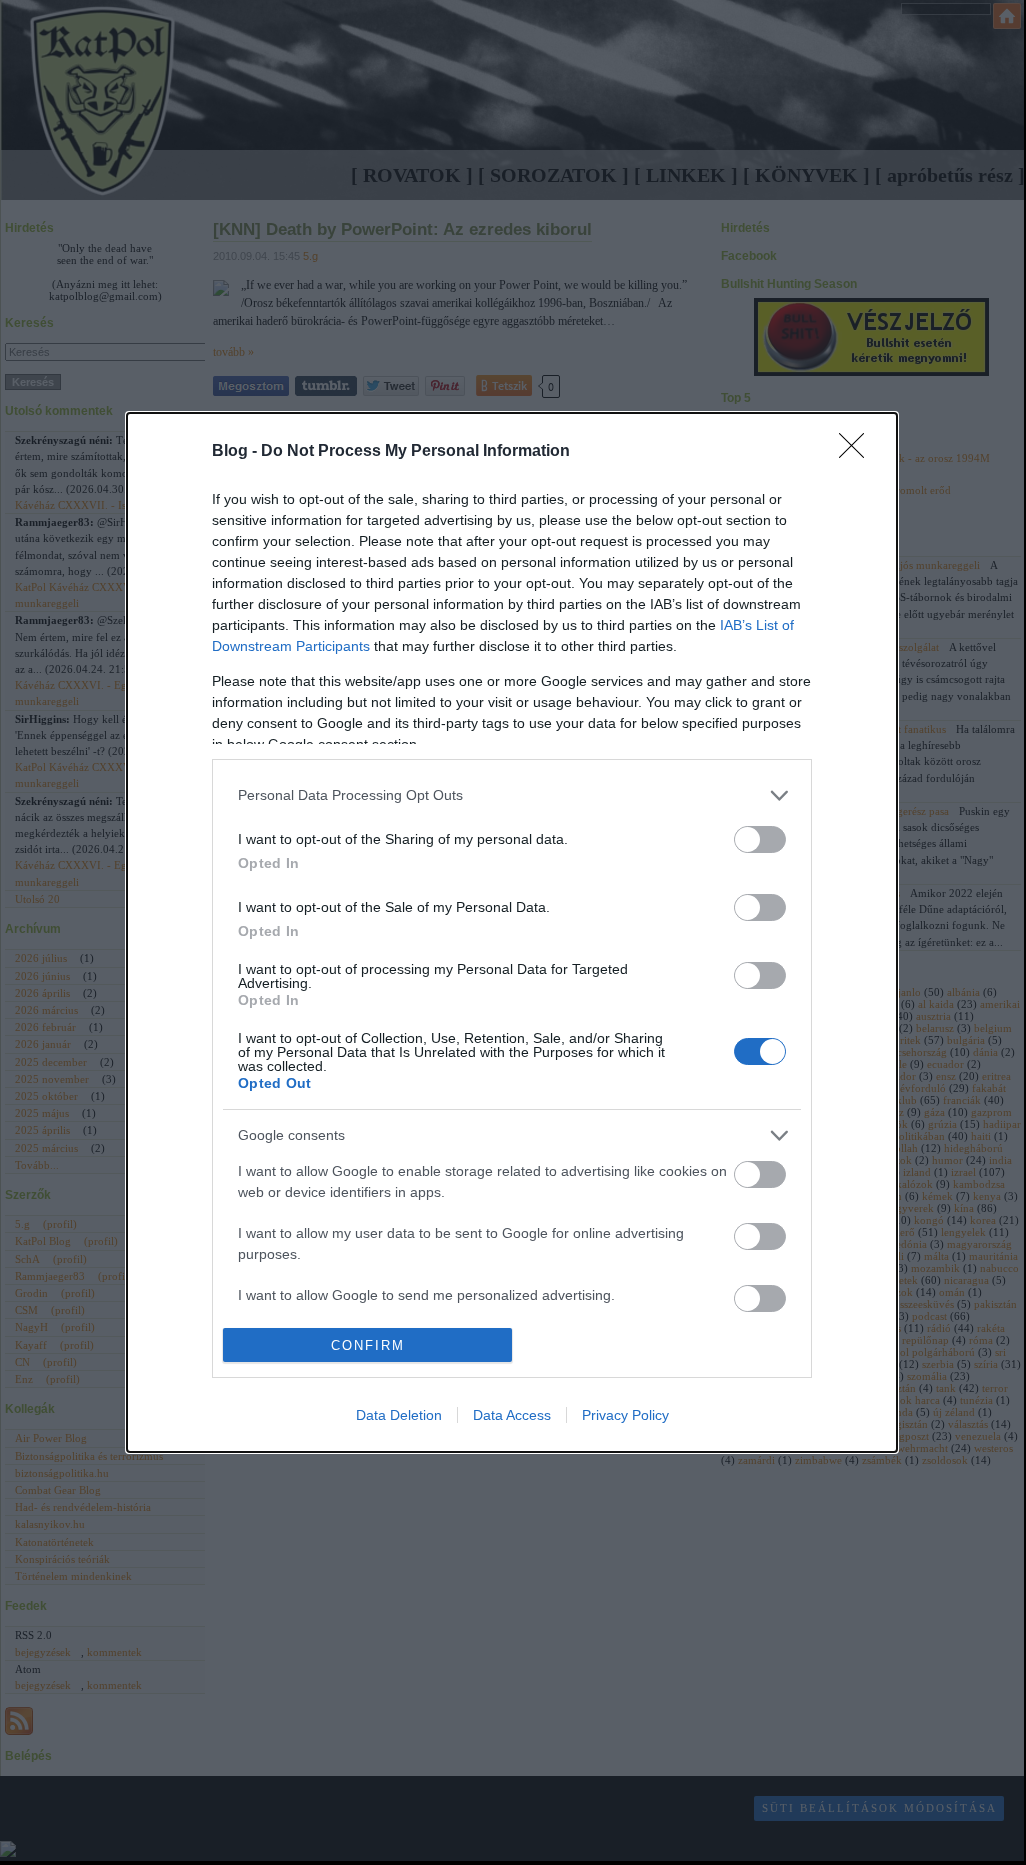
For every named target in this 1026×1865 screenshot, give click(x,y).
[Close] (858, 452)
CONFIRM (368, 1345)
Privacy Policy (625, 1415)
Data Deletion (399, 1415)
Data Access (512, 1415)
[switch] (760, 839)
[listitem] (512, 795)
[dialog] (512, 932)
